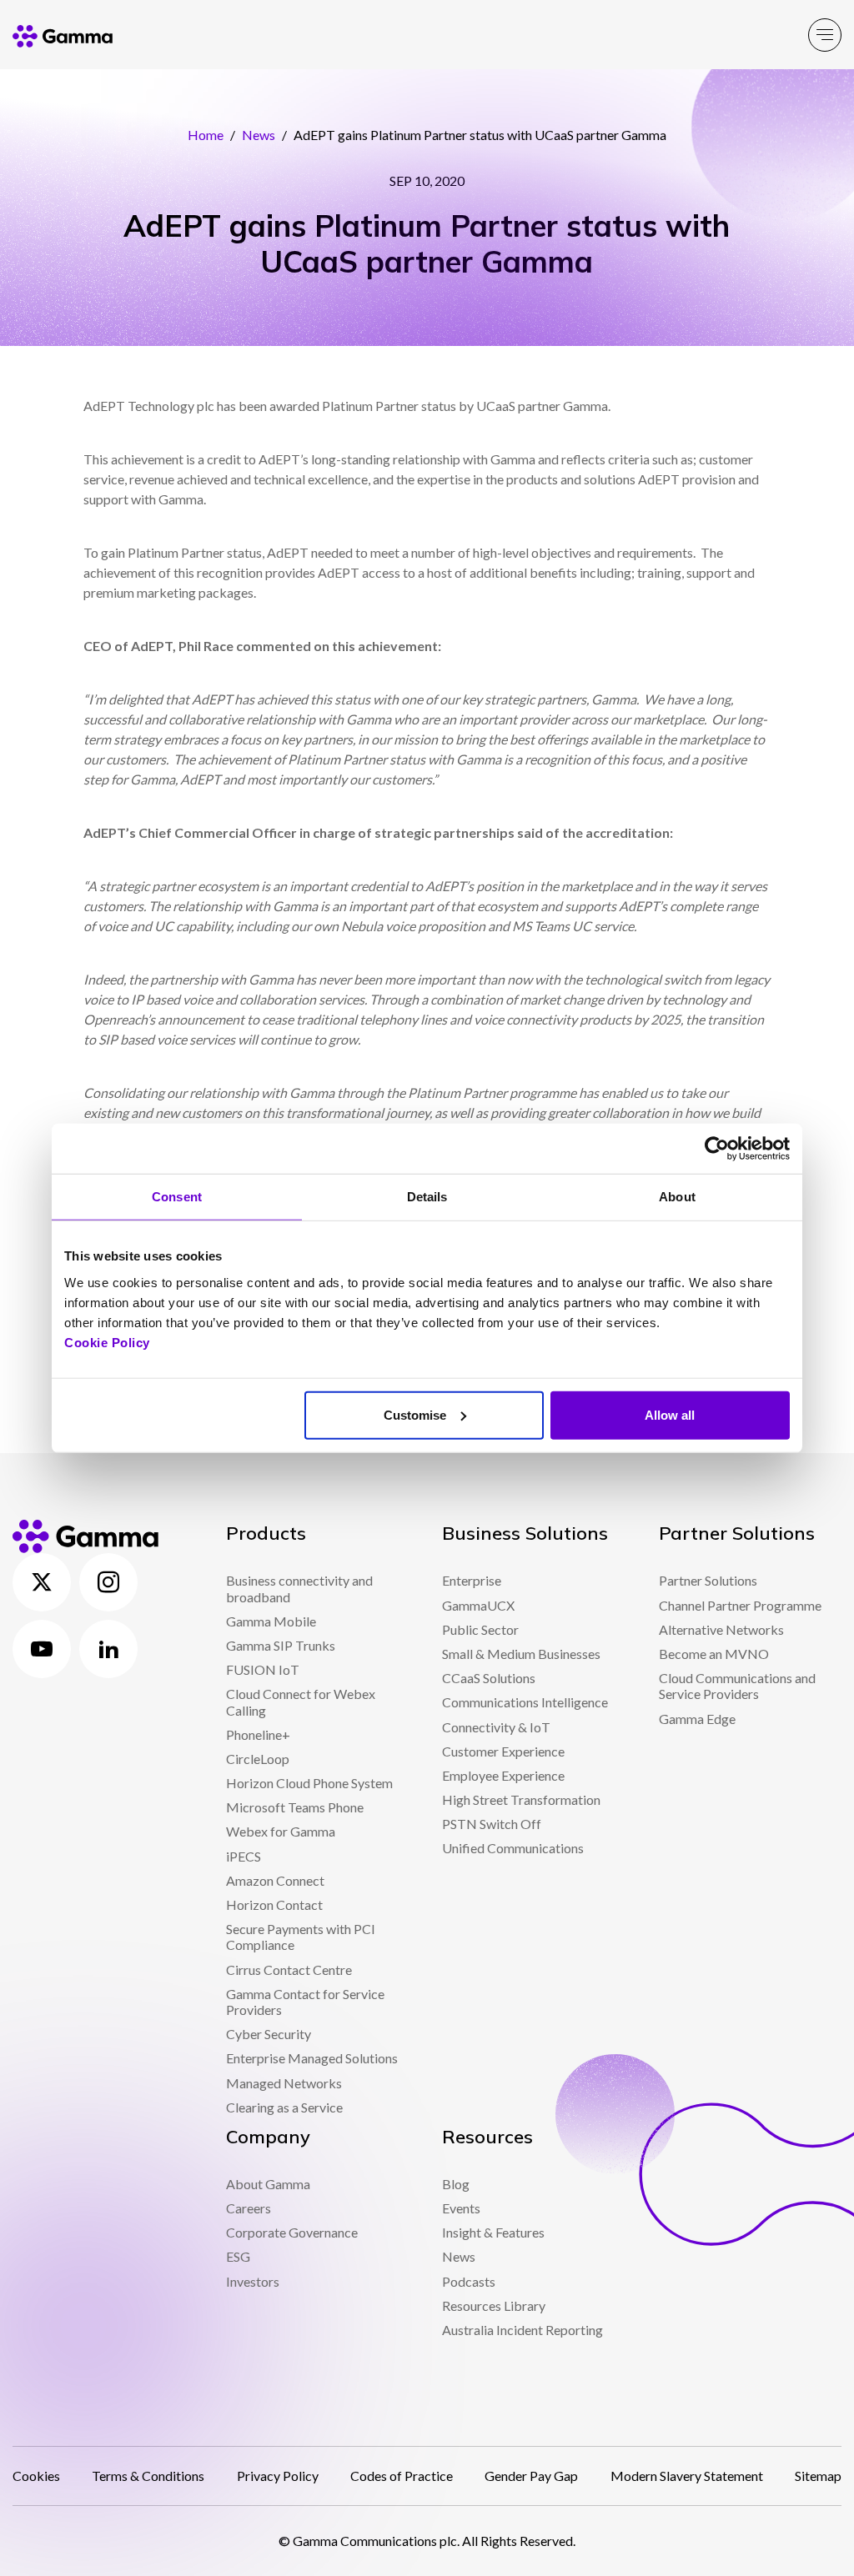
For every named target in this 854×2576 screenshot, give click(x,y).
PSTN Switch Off (492, 1824)
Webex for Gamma (281, 1831)
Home (206, 135)
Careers (249, 2208)
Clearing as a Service (284, 2107)
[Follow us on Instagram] (108, 1582)
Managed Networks (284, 2083)
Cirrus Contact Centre (289, 1970)
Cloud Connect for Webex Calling (301, 1701)
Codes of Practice (402, 2476)
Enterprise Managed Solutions (312, 2058)
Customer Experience (503, 1751)
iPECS (244, 1856)
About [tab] (677, 1197)
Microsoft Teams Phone (295, 1807)
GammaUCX (478, 1605)
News (259, 135)
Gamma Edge (697, 1719)
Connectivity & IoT (496, 1727)
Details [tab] (427, 1197)
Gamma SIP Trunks (281, 1645)
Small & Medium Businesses (521, 1654)
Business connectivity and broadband (299, 1588)
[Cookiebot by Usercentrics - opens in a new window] (717, 1149)
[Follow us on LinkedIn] (108, 1649)
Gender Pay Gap (531, 2476)
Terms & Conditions (148, 2476)
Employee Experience (503, 1775)
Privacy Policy (278, 2476)
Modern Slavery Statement (687, 2476)
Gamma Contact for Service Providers (305, 2002)
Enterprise (472, 1580)
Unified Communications (513, 1848)
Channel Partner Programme (740, 1605)
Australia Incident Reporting (522, 2330)
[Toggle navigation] (825, 35)
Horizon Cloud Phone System (309, 1783)
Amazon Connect (275, 1880)
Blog (456, 2184)
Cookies (36, 2476)
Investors (253, 2281)
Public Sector (480, 1629)
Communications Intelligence (525, 1702)
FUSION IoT (263, 1669)
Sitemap (818, 2476)
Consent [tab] (177, 1197)
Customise (415, 1414)
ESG (238, 2256)
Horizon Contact (274, 1904)
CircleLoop (258, 1759)
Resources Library (494, 2305)
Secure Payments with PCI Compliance (301, 1937)
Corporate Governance (292, 2232)
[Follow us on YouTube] (42, 1649)
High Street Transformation (521, 1799)
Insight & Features (493, 2232)
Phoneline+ (258, 1734)
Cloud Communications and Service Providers (737, 1686)
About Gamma (268, 2184)
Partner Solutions (708, 1580)
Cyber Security (269, 2034)
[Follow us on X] (42, 1582)
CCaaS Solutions (489, 1678)
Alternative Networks (721, 1629)
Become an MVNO (714, 1654)
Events (461, 2208)
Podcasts (469, 2281)
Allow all (670, 1414)
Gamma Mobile (271, 1621)
